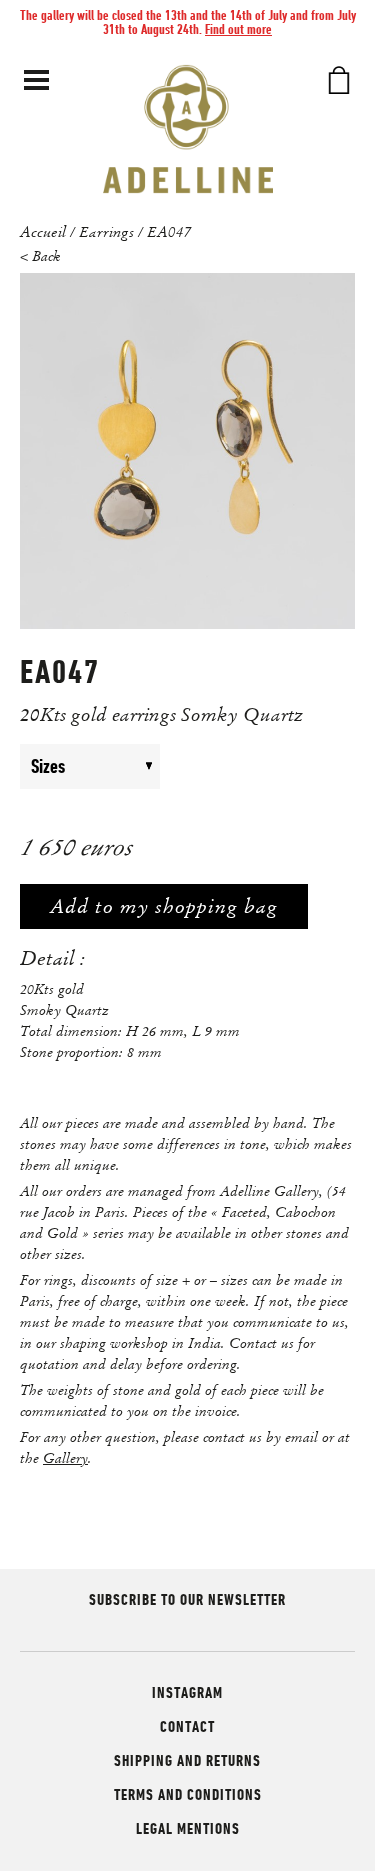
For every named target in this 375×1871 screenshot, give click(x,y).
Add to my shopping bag (164, 906)
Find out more (238, 29)
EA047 (169, 231)
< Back (40, 256)
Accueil (43, 231)
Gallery (65, 1458)
